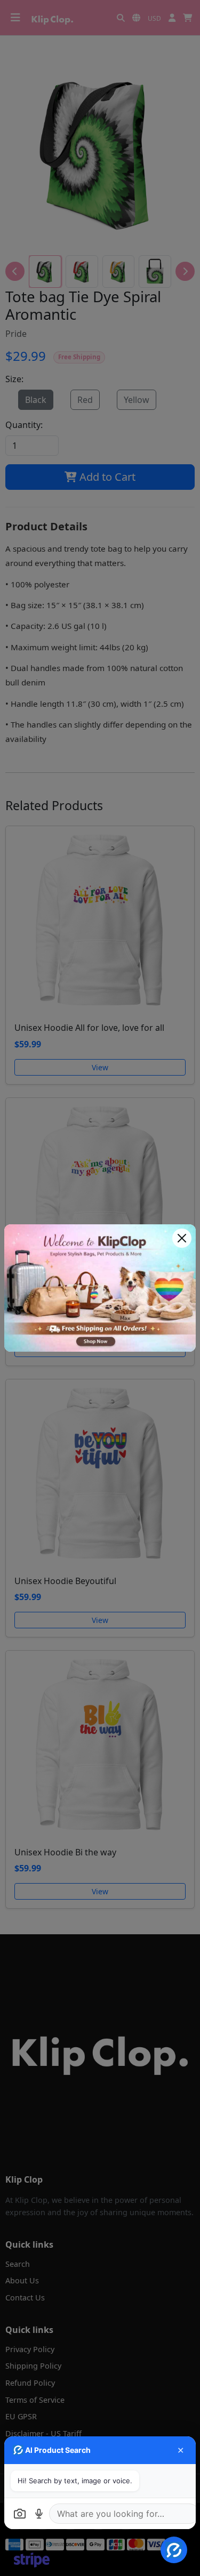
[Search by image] (20, 2514)
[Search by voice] (39, 2514)
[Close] (182, 1238)
